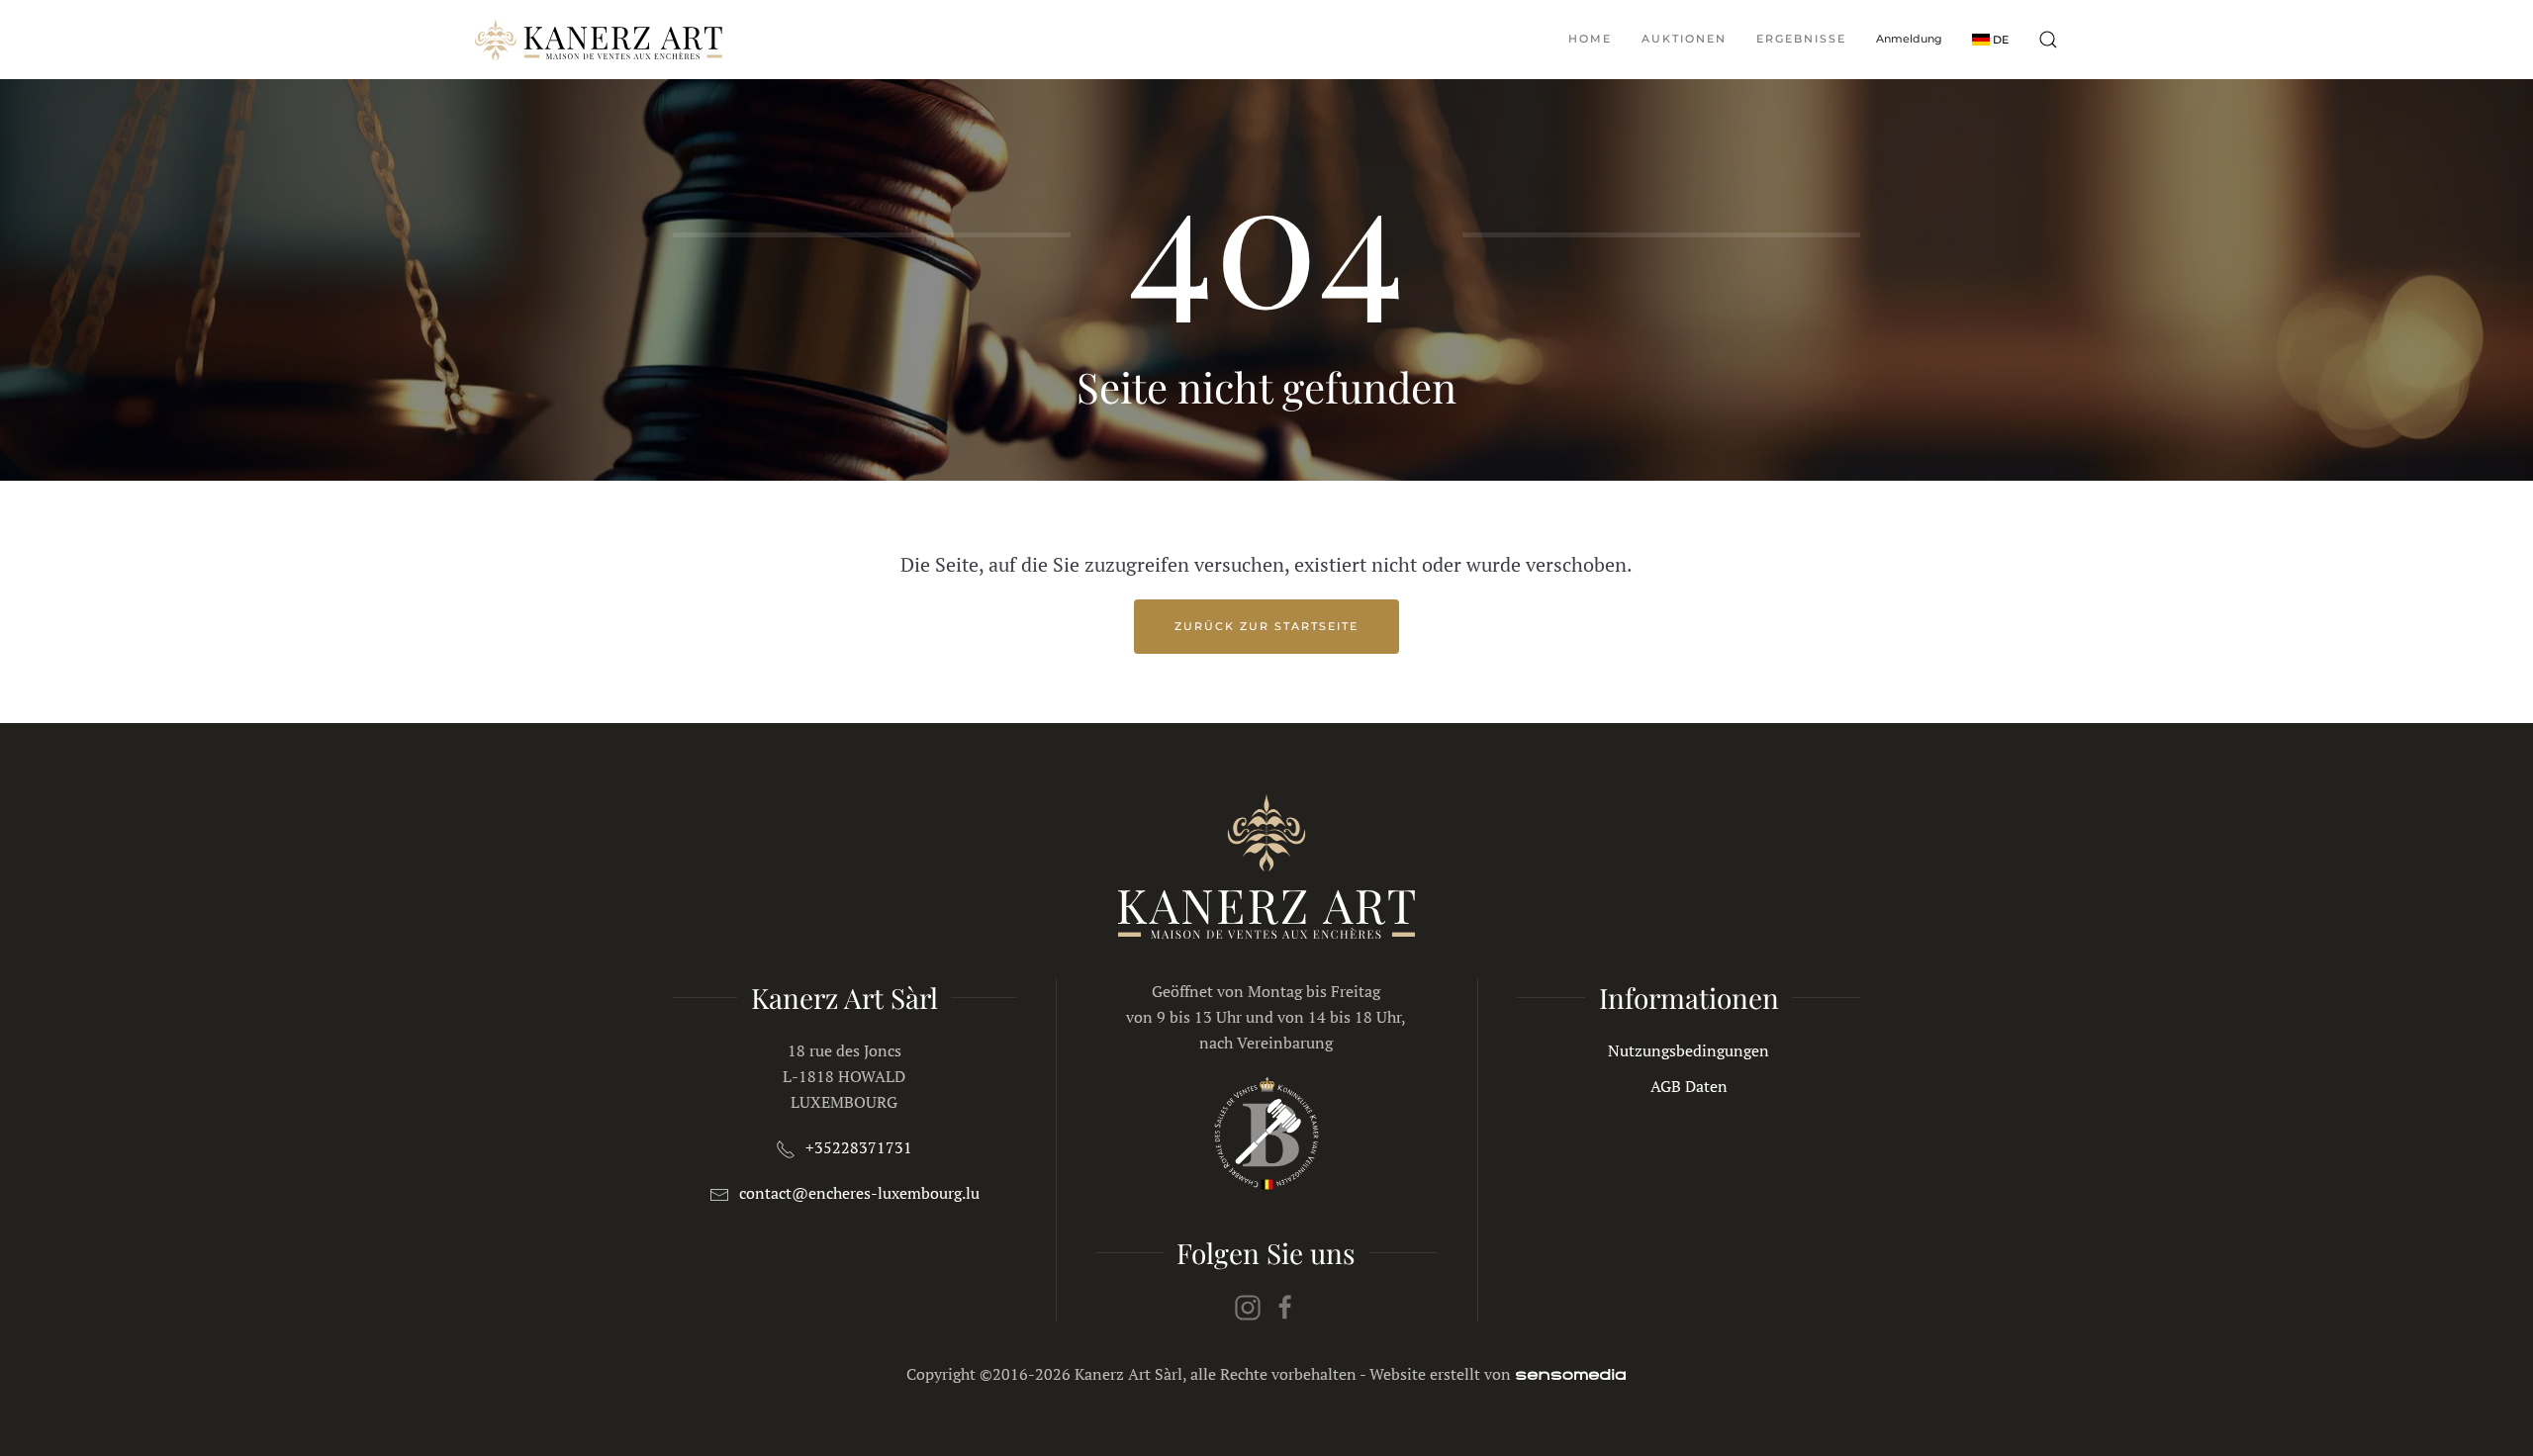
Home (1590, 39)
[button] (1990, 39)
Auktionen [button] (1684, 39)
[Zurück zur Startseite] (599, 40)
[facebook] (1285, 1306)
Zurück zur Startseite (1266, 626)
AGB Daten (1689, 1086)
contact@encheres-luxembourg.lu (859, 1193)
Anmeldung (1909, 39)
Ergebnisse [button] (1801, 39)
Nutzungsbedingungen (1689, 1050)
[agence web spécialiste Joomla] (1571, 1374)
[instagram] (1248, 1306)
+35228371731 (859, 1147)
